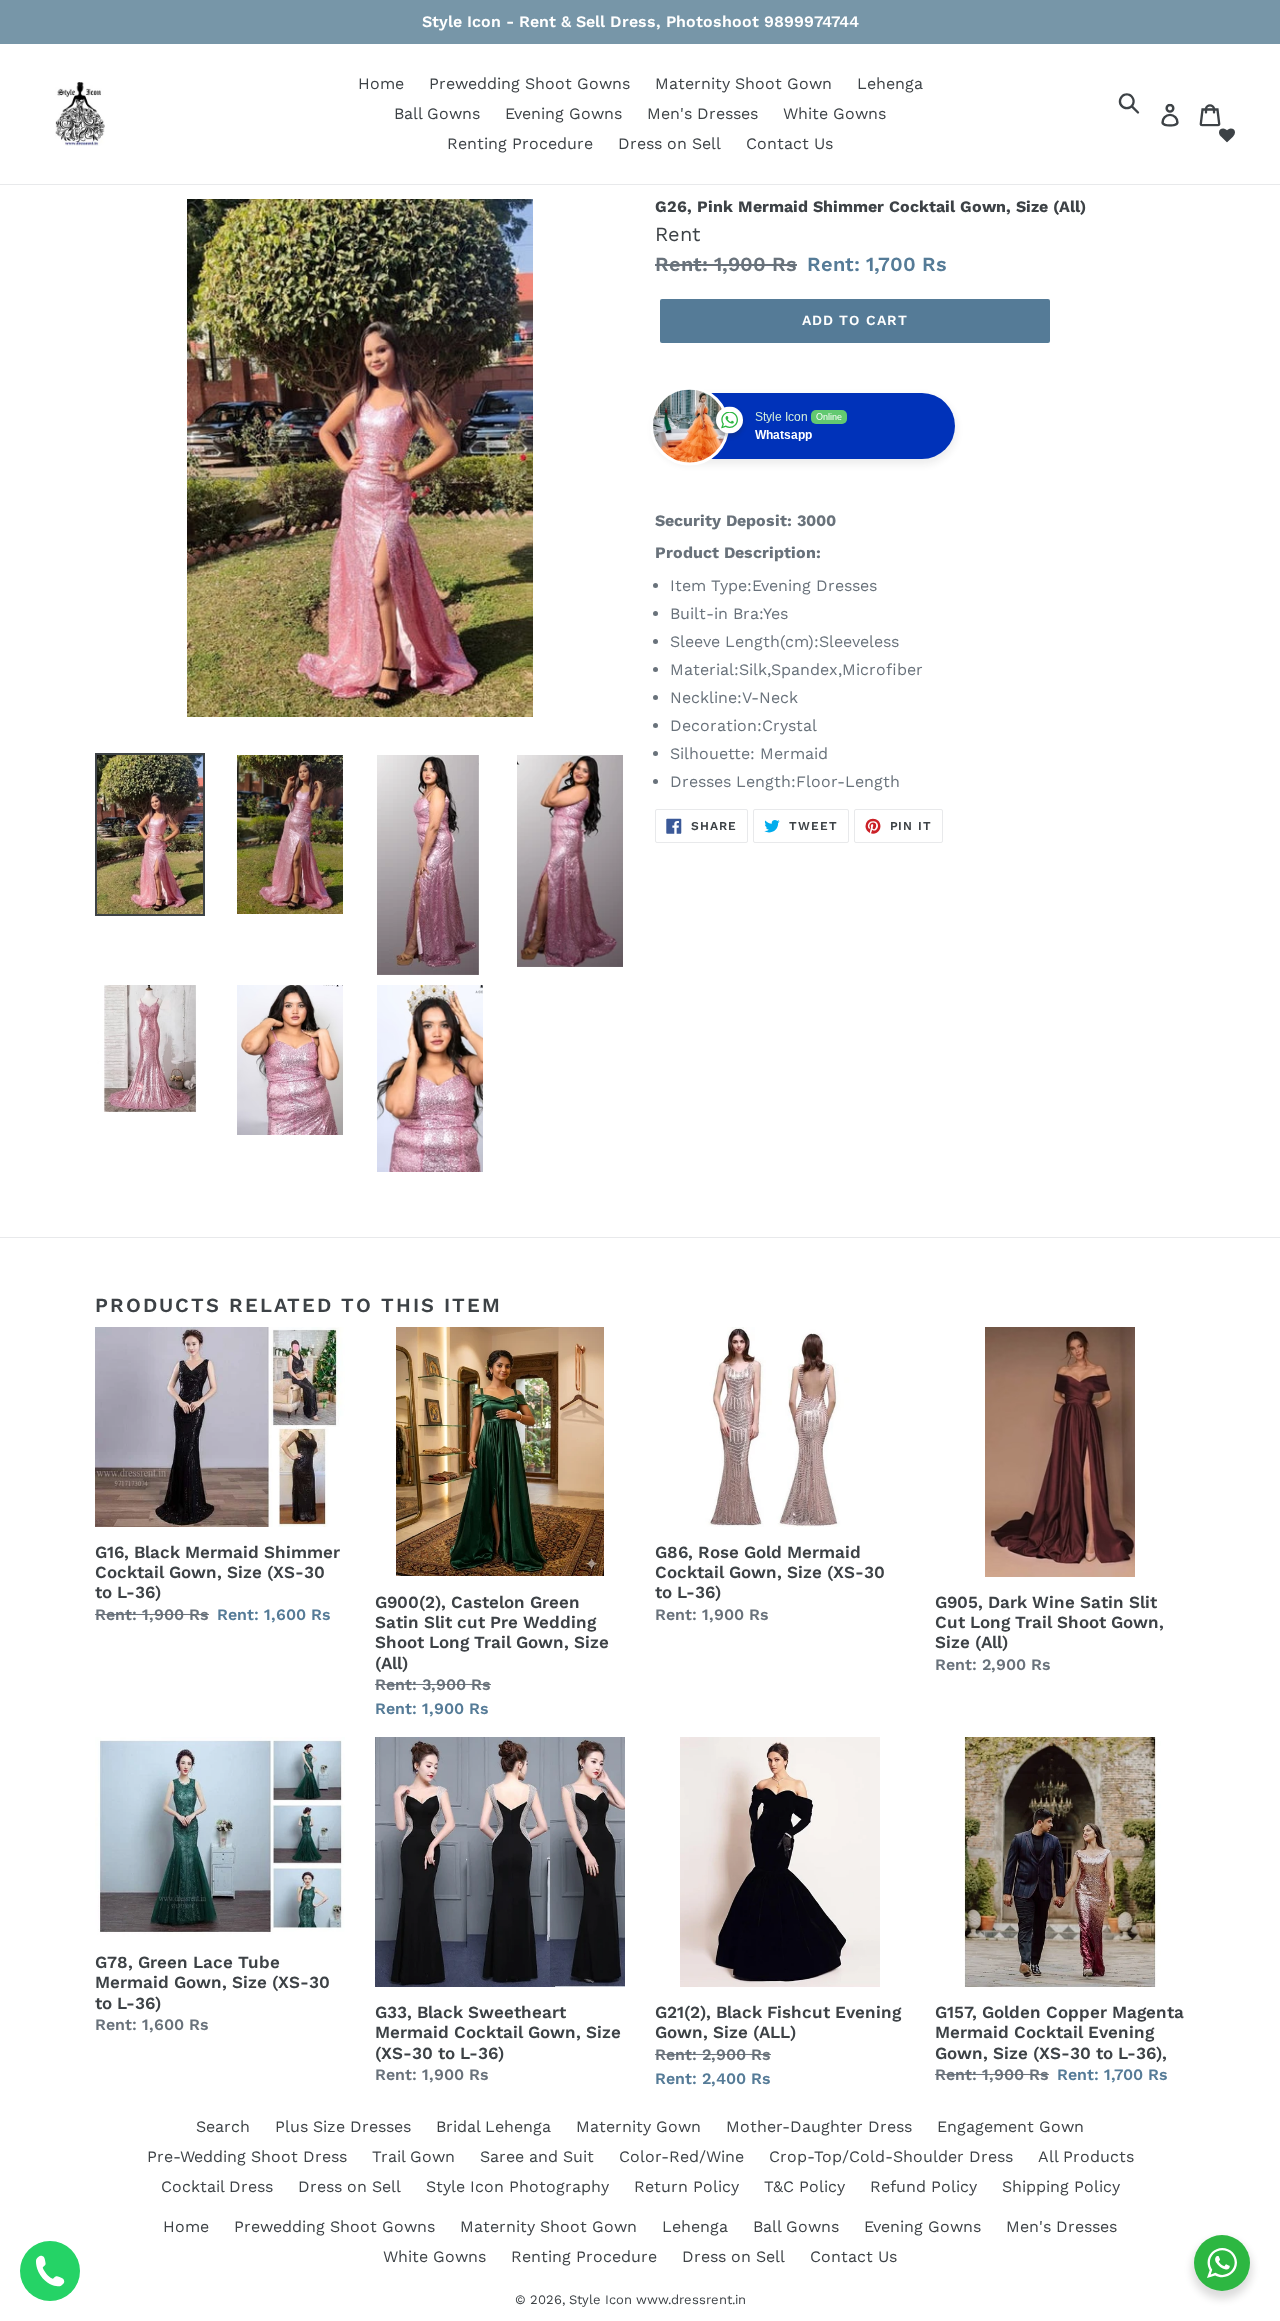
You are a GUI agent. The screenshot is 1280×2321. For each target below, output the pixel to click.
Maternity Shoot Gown (743, 83)
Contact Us (789, 143)
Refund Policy (923, 2186)
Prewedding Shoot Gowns (529, 83)
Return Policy (686, 2186)
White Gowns (834, 113)
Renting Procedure (520, 143)
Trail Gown (413, 2156)
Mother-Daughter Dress (819, 2126)
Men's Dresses (702, 113)
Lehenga (890, 83)
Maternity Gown (638, 2126)
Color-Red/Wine (681, 2156)
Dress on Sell (669, 143)
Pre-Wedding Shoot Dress (247, 2156)
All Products (1086, 2156)
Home (381, 83)
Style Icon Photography (517, 2186)
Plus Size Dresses (343, 2126)
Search (223, 2126)
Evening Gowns (563, 113)
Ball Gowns (437, 113)
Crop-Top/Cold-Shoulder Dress (891, 2156)
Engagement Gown (1010, 2126)
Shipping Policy (1061, 2186)
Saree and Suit (537, 2156)
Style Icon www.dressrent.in (657, 2299)
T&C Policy (804, 2186)
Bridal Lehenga (493, 2126)
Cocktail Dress (217, 2186)
